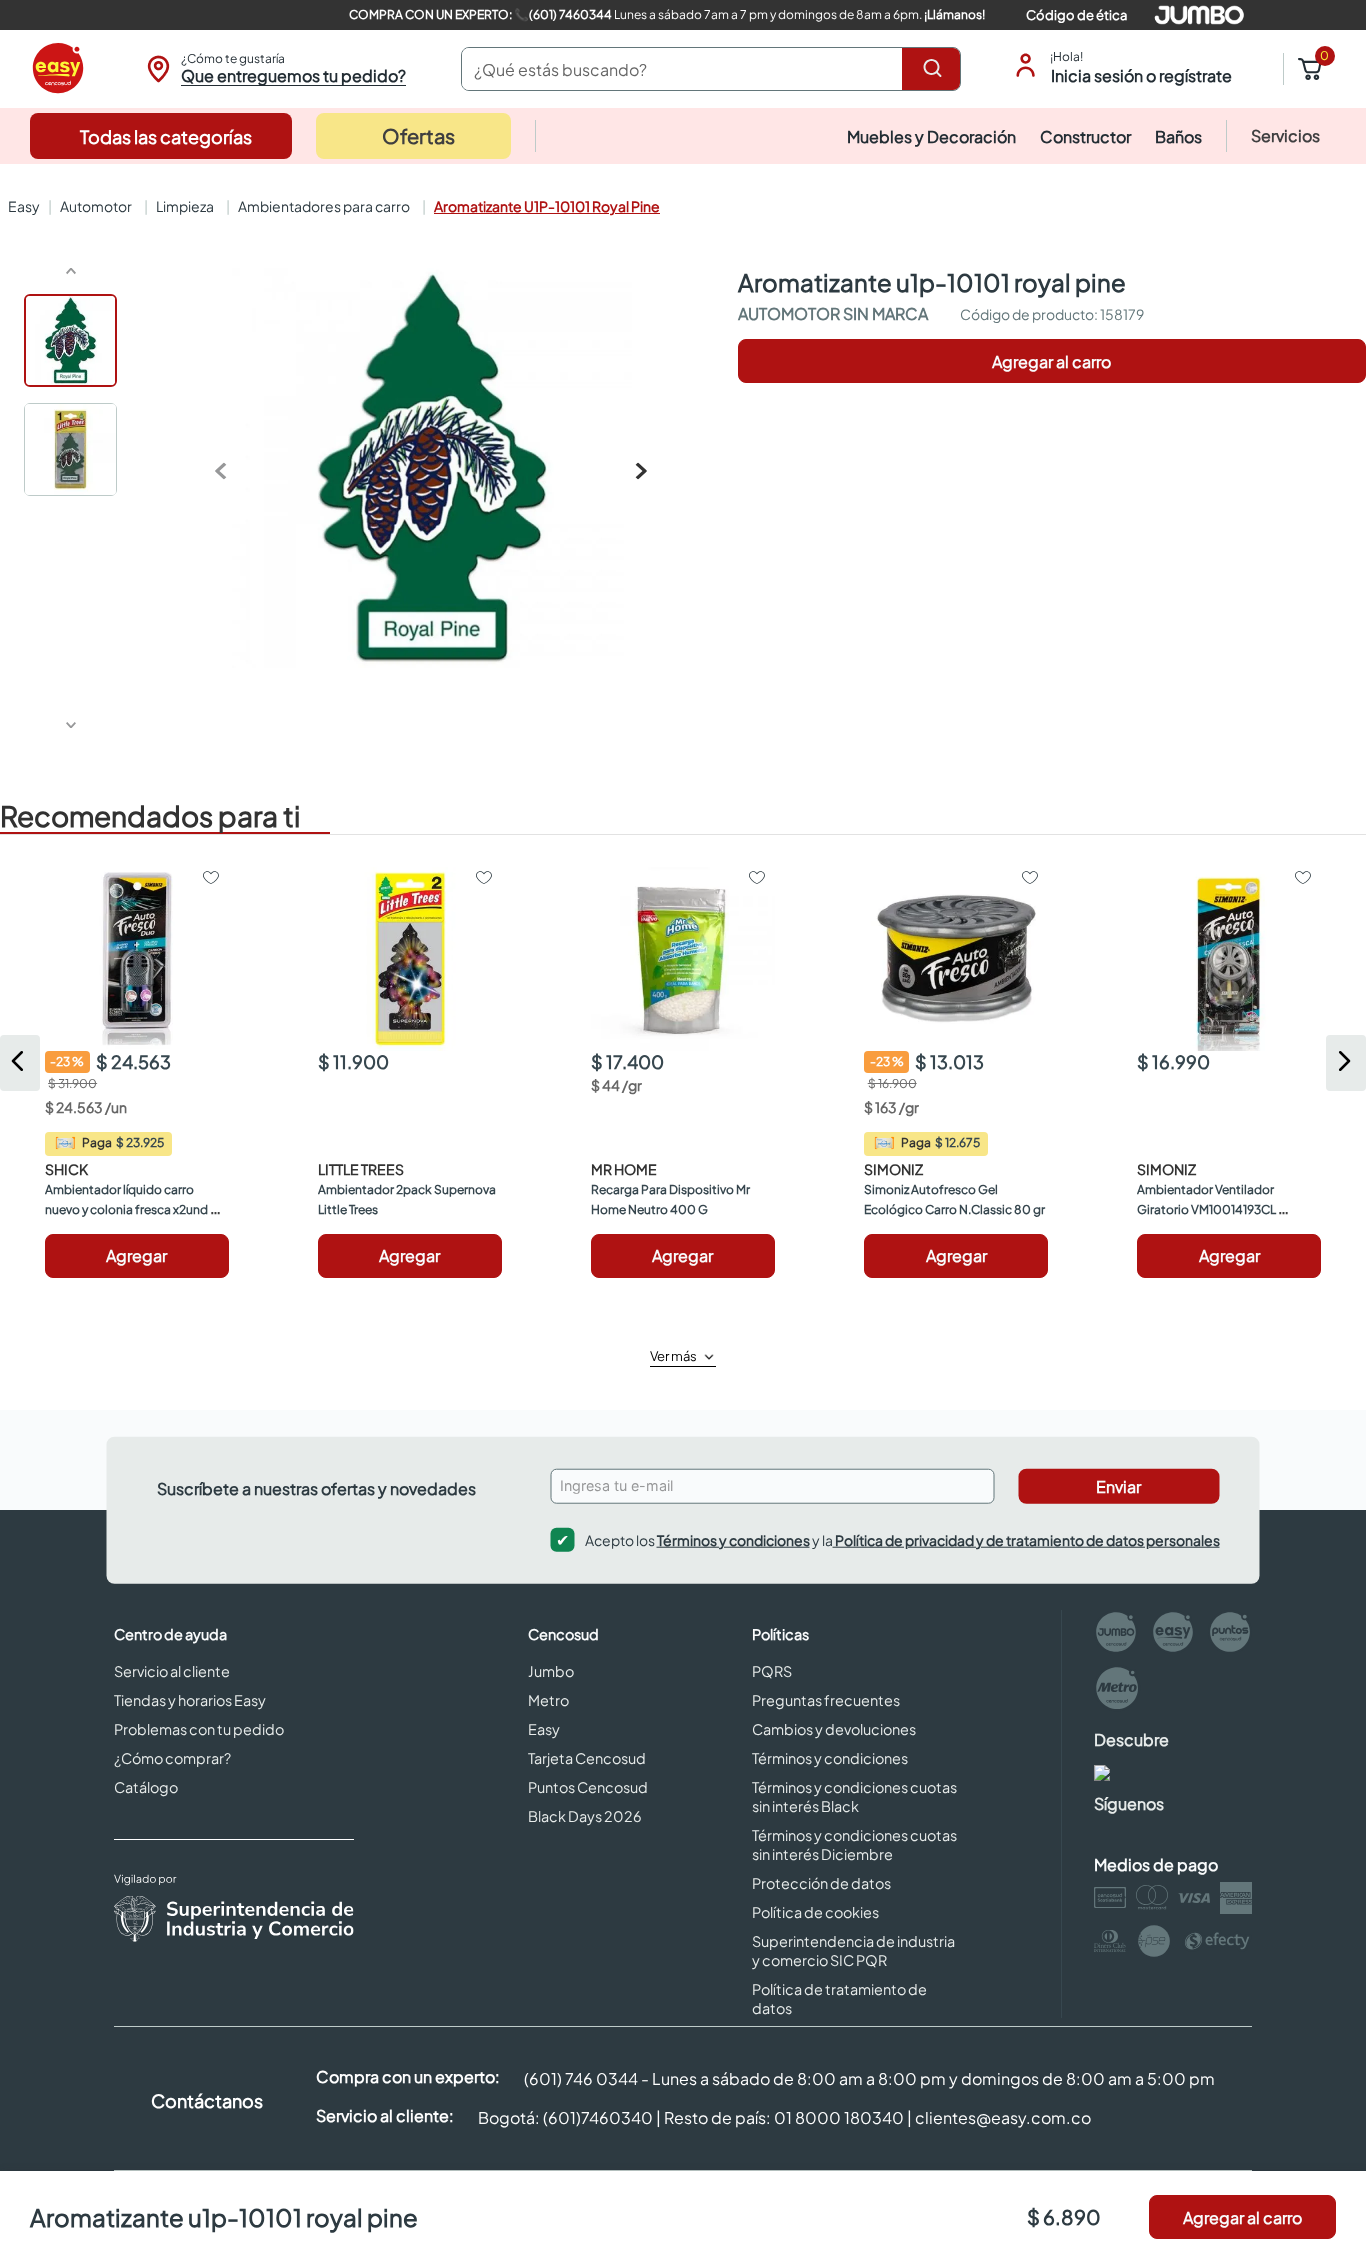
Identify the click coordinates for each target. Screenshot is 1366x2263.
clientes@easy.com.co (1003, 2117)
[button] (273, 69)
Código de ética (1076, 15)
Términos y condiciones (733, 1539)
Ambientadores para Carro (324, 206)
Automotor (96, 206)
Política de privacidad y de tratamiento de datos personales (1026, 1539)
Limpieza (185, 206)
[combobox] (711, 69)
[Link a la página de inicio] (22, 206)
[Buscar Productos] (936, 69)
